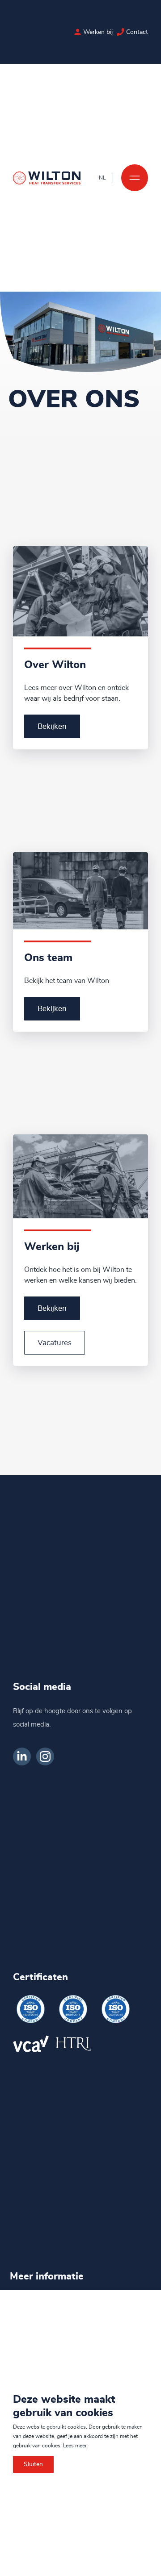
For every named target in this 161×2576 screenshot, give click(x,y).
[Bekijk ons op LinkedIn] (22, 1756)
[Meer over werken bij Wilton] (80, 1176)
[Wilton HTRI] (73, 2044)
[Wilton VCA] (31, 2044)
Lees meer (75, 2446)
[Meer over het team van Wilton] (80, 891)
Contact (137, 32)
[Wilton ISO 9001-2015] (116, 2009)
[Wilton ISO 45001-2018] (73, 2009)
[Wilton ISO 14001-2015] (31, 2009)
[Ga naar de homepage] (47, 178)
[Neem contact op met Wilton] (121, 32)
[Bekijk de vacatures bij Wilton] (78, 32)
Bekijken (52, 726)
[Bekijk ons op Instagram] (45, 1756)
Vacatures (55, 1343)
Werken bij (98, 32)
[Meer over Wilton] (80, 591)
